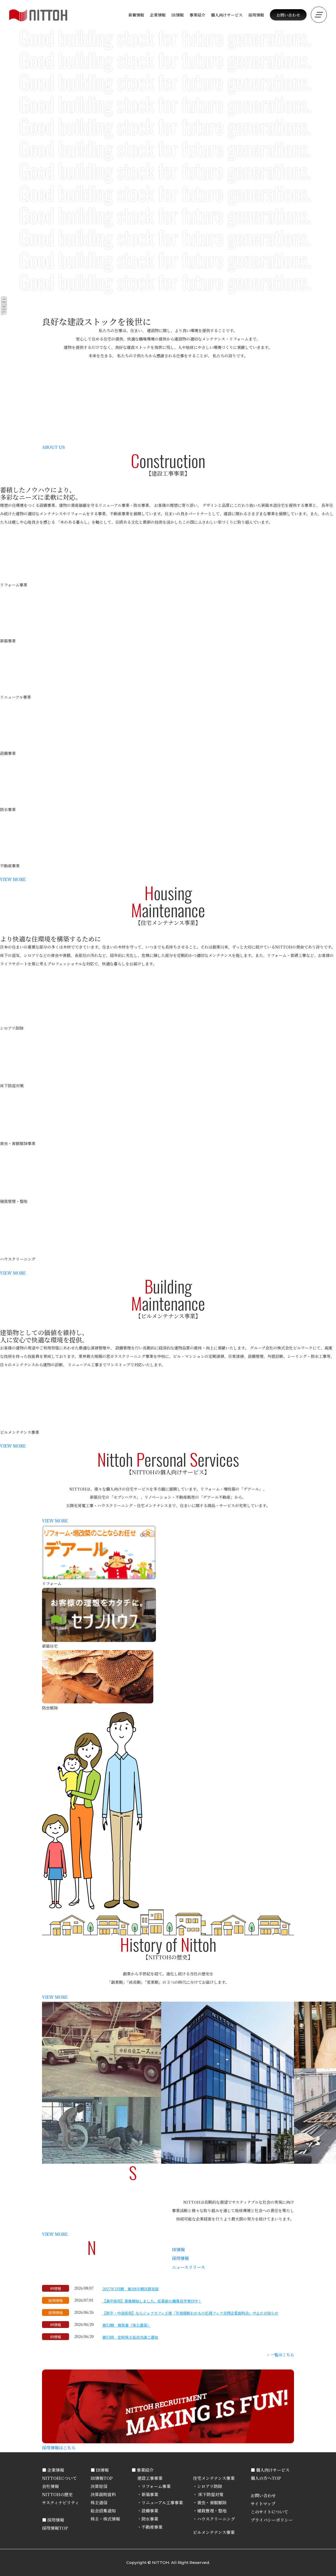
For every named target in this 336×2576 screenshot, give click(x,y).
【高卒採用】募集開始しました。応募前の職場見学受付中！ (152, 2301)
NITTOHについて (59, 2478)
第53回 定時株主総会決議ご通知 (130, 2337)
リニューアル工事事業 (162, 2503)
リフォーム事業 (156, 2486)
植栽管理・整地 (212, 2511)
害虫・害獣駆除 (212, 2503)
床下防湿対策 (210, 2494)
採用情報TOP (55, 2528)
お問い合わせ (288, 15)
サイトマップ (263, 2504)
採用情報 (256, 15)
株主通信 (99, 2503)
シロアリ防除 (210, 2486)
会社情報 (50, 2486)
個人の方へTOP (266, 2478)
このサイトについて (269, 2512)
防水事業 (150, 2519)
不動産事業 (152, 2527)
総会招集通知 (103, 2511)
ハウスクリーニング (216, 2519)
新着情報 (136, 15)
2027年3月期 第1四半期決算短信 (130, 2289)
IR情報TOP (102, 2478)
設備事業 (150, 2511)
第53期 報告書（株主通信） (127, 2325)
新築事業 (150, 2494)
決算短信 (99, 2486)
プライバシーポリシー (272, 2520)
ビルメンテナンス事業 (214, 2532)
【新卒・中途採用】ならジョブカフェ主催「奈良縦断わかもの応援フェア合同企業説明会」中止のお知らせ (190, 2313)
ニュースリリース (188, 2267)
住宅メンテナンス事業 (214, 2478)
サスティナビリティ (61, 2503)
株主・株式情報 (105, 2519)
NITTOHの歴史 (57, 2494)
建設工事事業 (150, 2478)
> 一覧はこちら (280, 2355)
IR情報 (178, 2250)
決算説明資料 (103, 2494)
